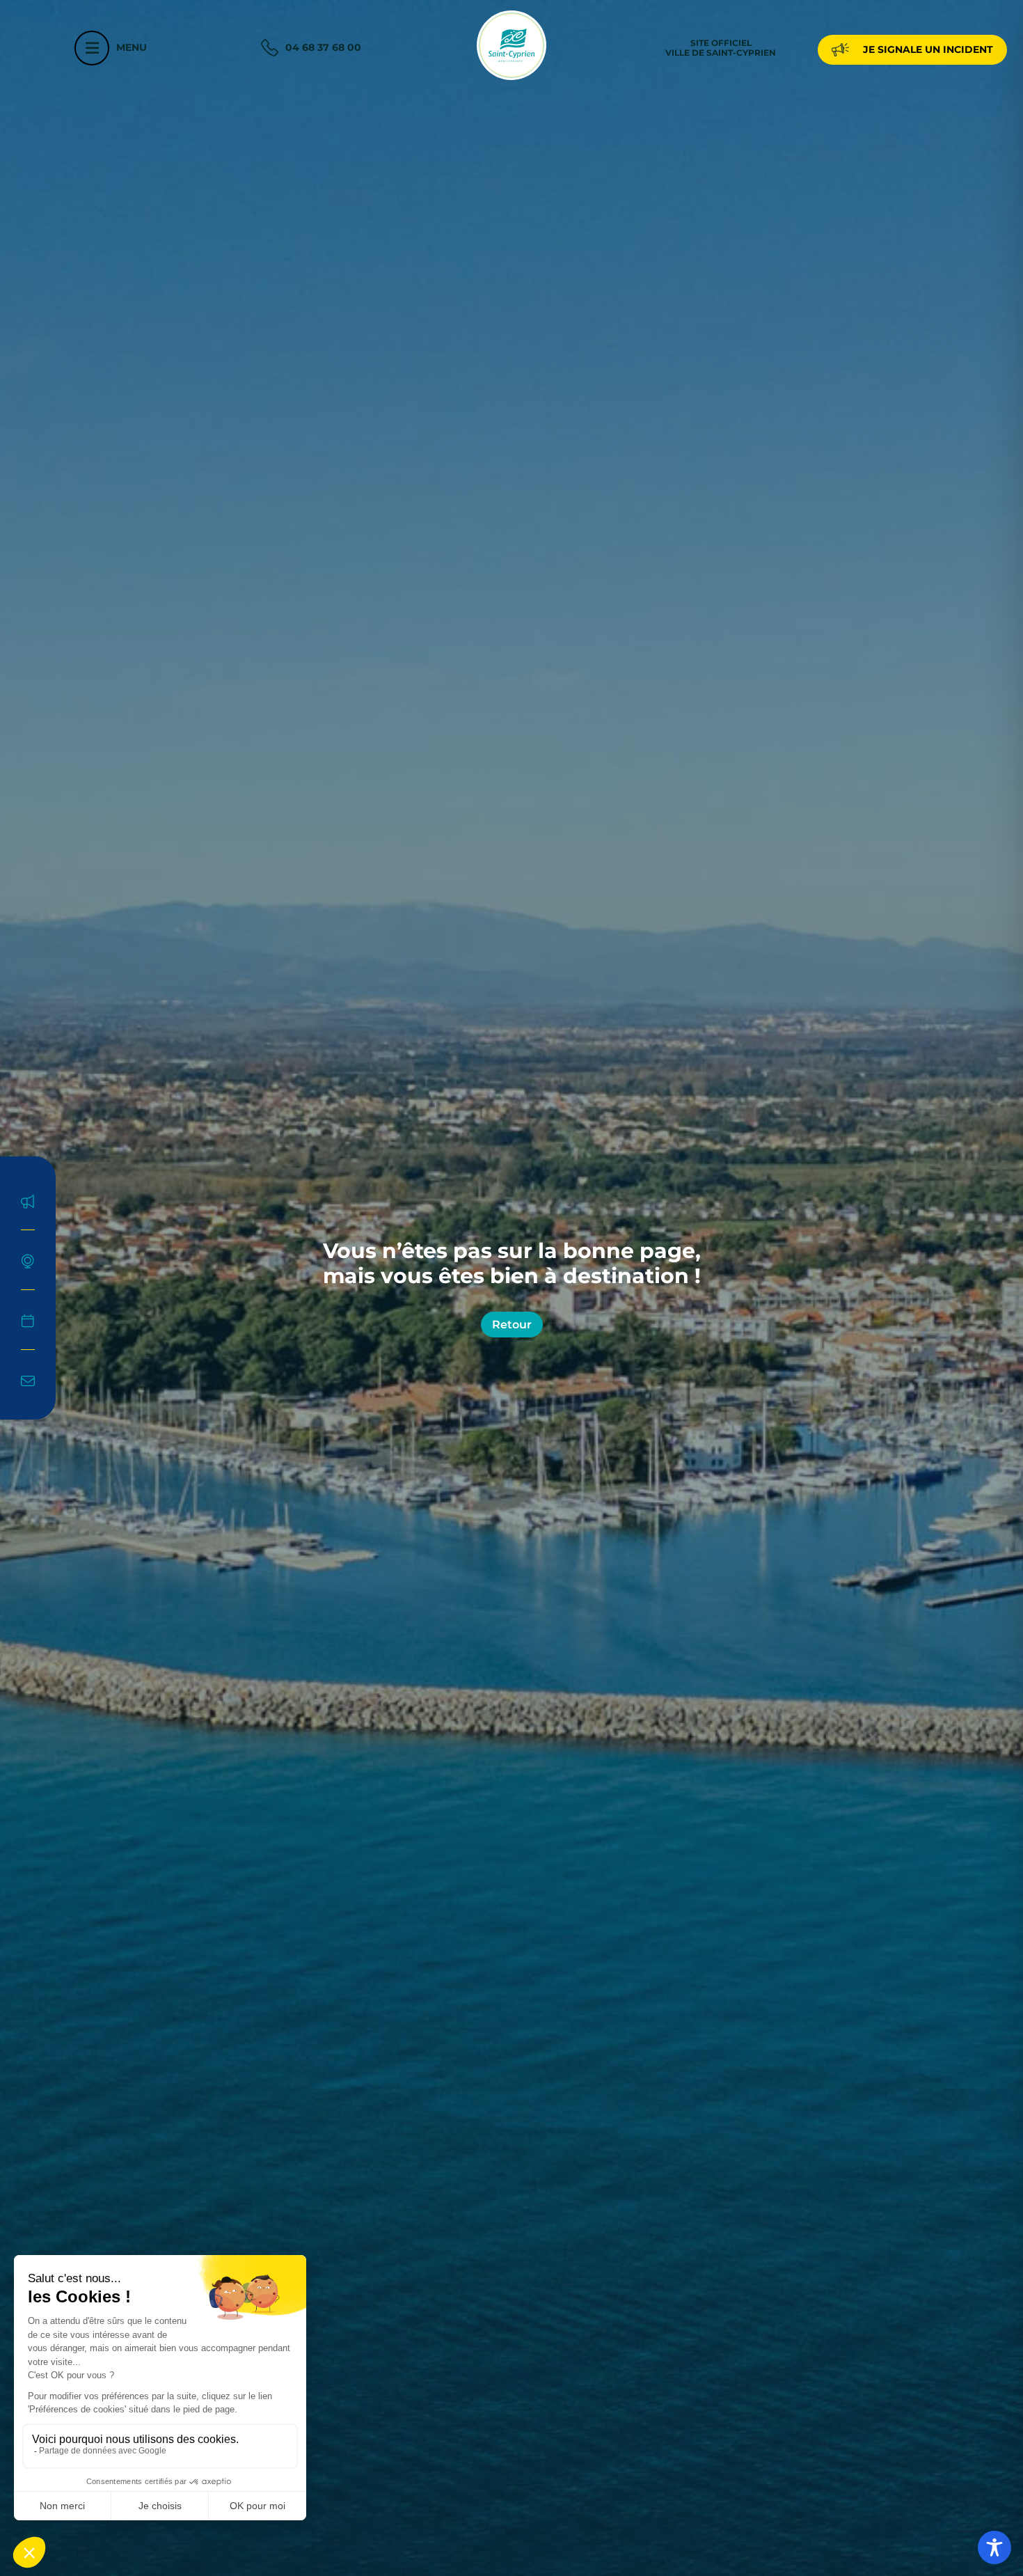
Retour (512, 1325)
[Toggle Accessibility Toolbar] (994, 2547)
